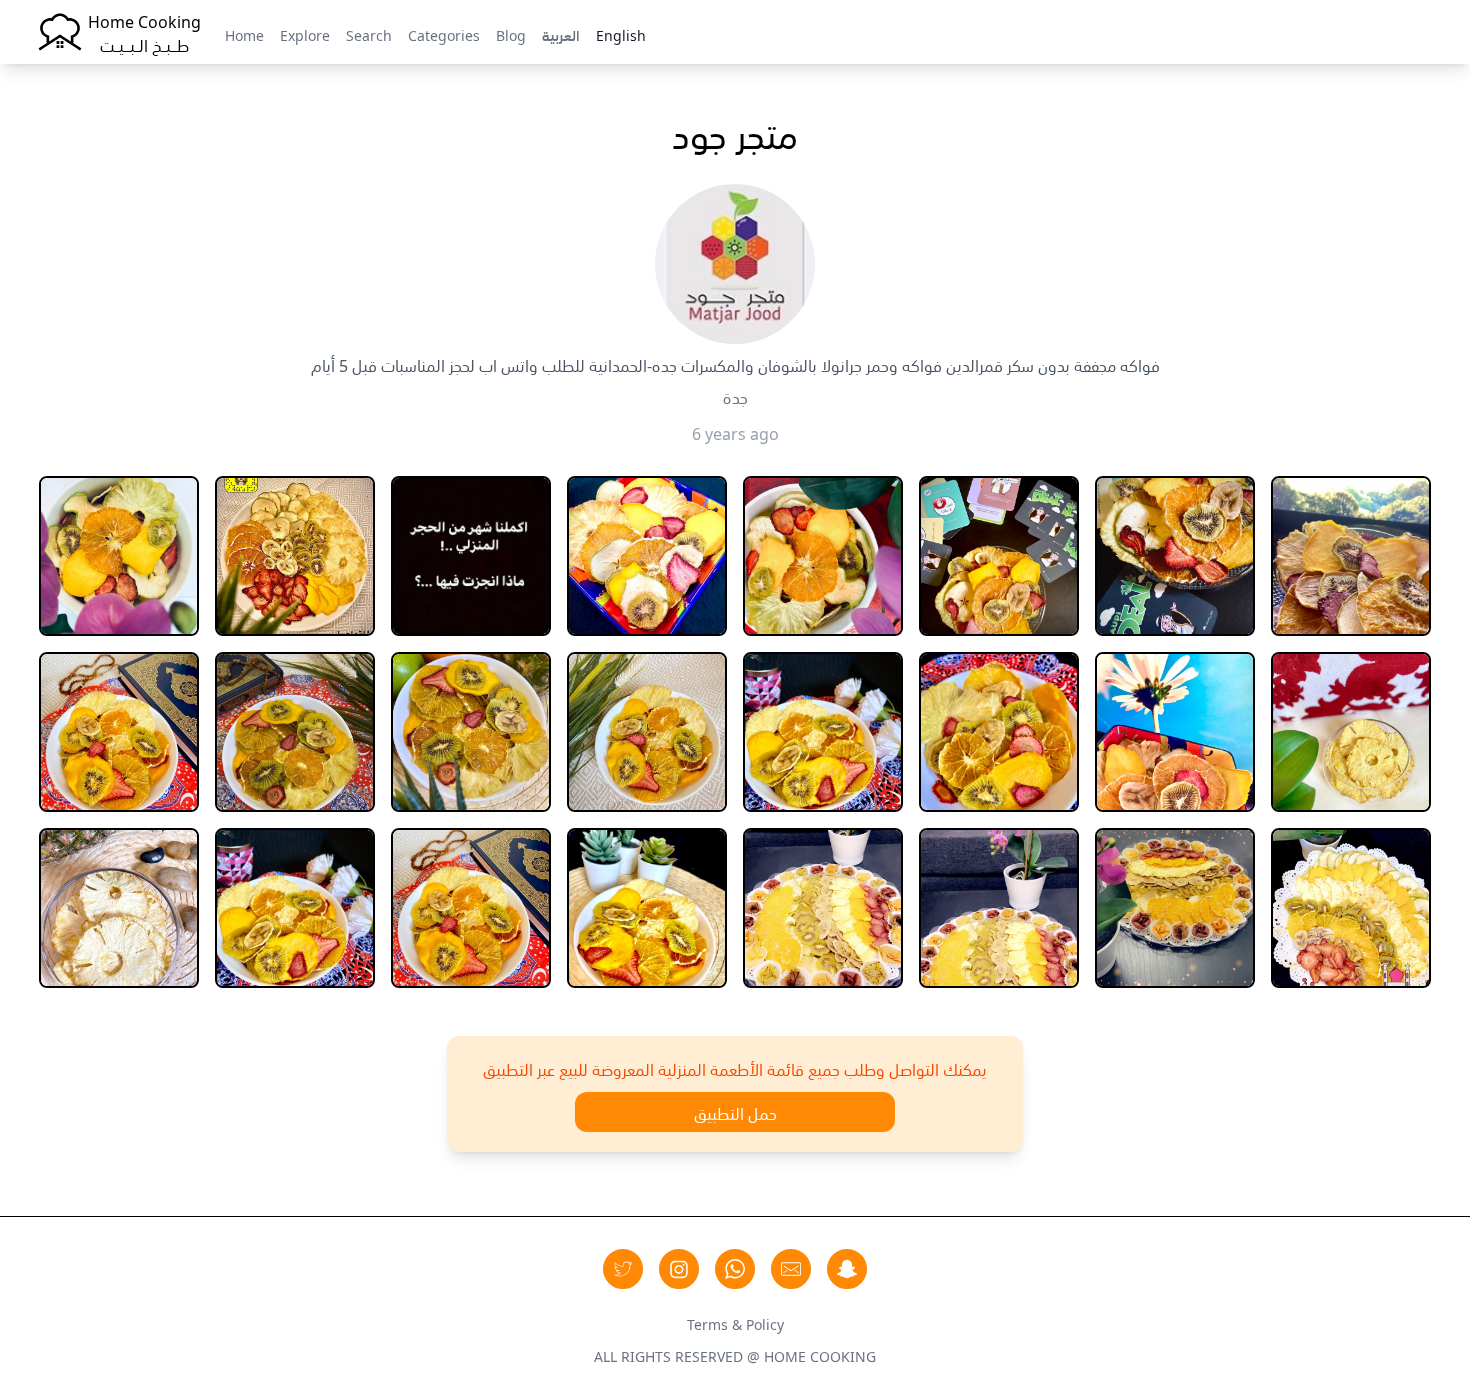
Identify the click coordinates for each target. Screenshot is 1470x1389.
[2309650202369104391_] (647, 908)
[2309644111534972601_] (471, 908)
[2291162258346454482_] (1175, 556)
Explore (305, 34)
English (621, 34)
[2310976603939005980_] (999, 908)
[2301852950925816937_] (999, 732)
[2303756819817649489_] (119, 908)
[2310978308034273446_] (1175, 908)
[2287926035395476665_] (471, 556)
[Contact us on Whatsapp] (735, 1269)
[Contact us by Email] (791, 1269)
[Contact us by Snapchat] (847, 1269)
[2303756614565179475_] (1351, 732)
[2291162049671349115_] (999, 556)
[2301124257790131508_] (647, 732)
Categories (444, 34)
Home (244, 34)
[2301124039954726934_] (471, 732)
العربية (561, 34)
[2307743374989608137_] (295, 908)
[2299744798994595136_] (295, 732)
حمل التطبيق (735, 1112)
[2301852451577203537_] (823, 732)
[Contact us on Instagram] (679, 1269)
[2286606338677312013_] (119, 556)
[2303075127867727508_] (1175, 732)
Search (369, 34)
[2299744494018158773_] (119, 732)
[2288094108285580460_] (647, 556)
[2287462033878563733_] (295, 556)
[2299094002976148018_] (1351, 556)
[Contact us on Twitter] (623, 1269)
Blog (511, 34)
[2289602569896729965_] (823, 556)
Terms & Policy (735, 1323)
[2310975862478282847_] (823, 908)
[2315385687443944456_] (1351, 908)
